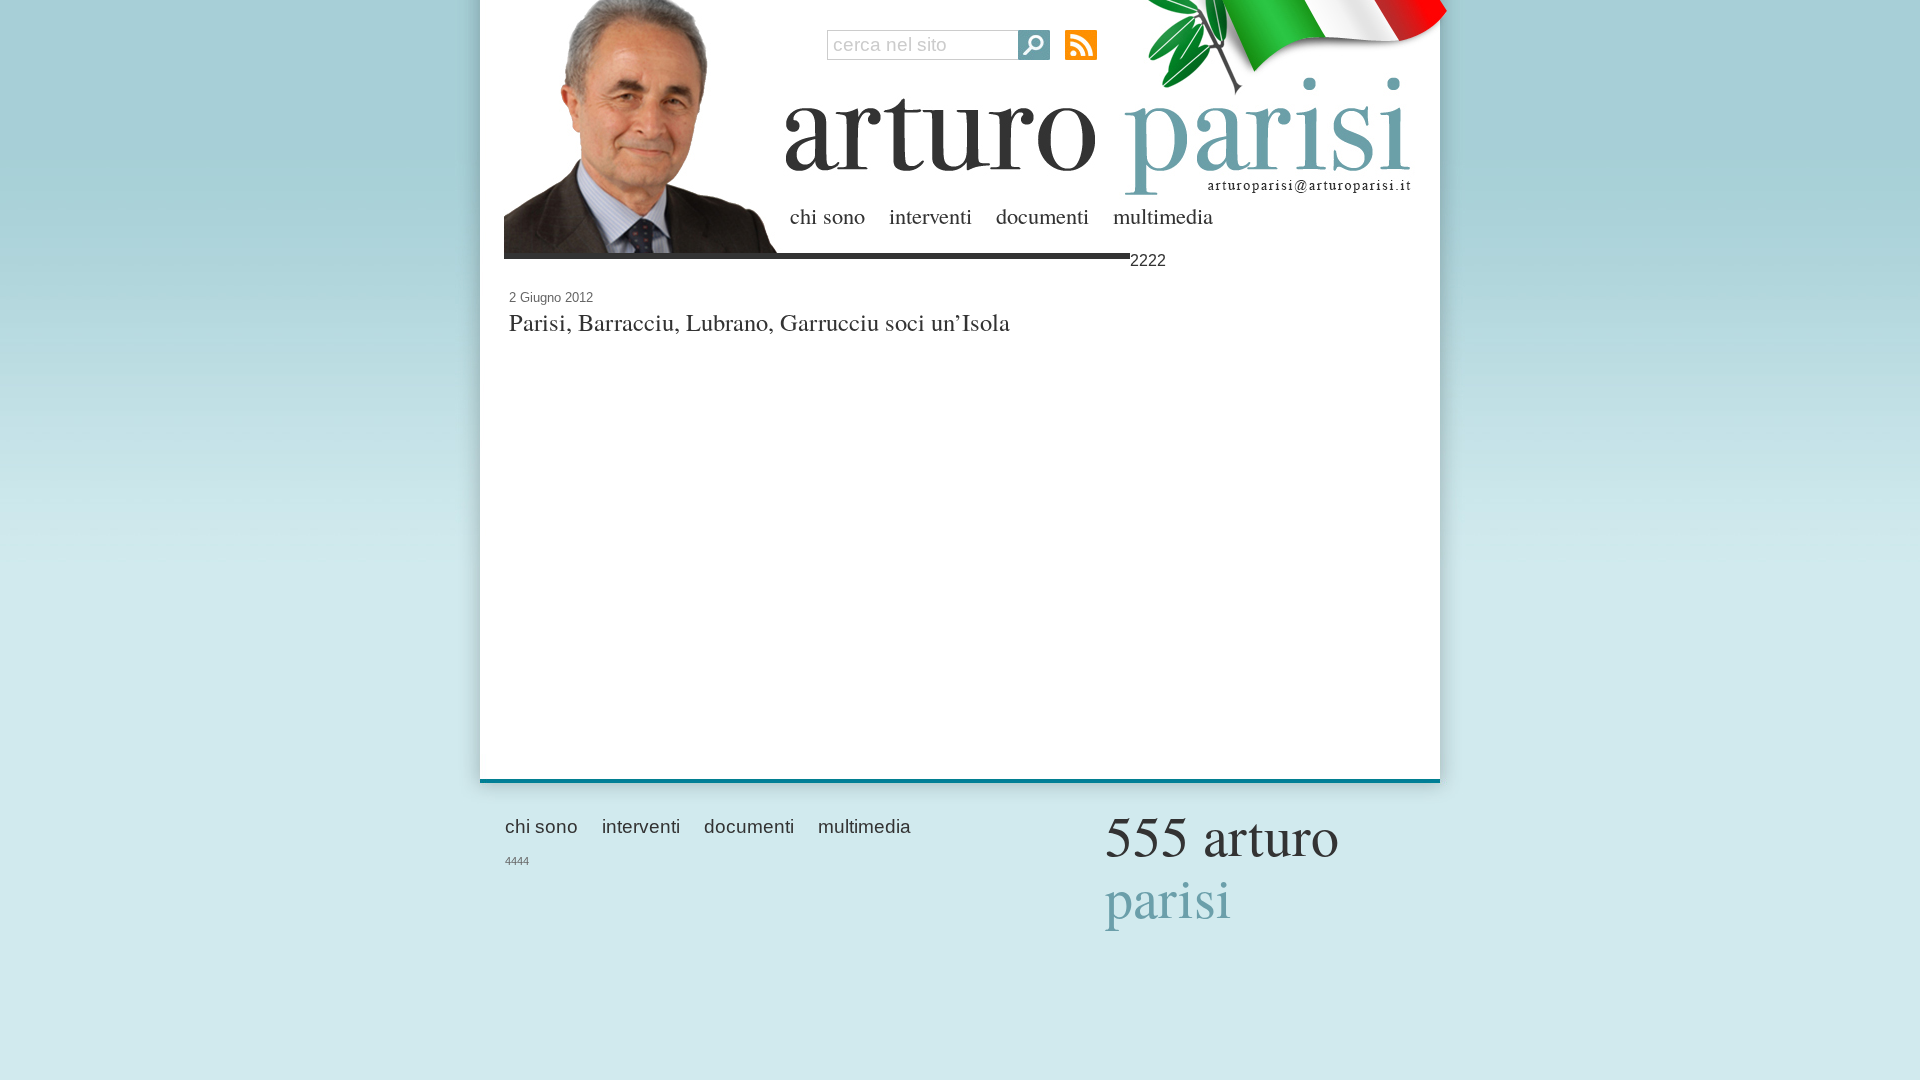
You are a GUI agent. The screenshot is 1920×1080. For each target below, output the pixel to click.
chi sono (827, 215)
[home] (635, 122)
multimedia (1163, 215)
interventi (930, 215)
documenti (1042, 215)
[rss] (1081, 45)
